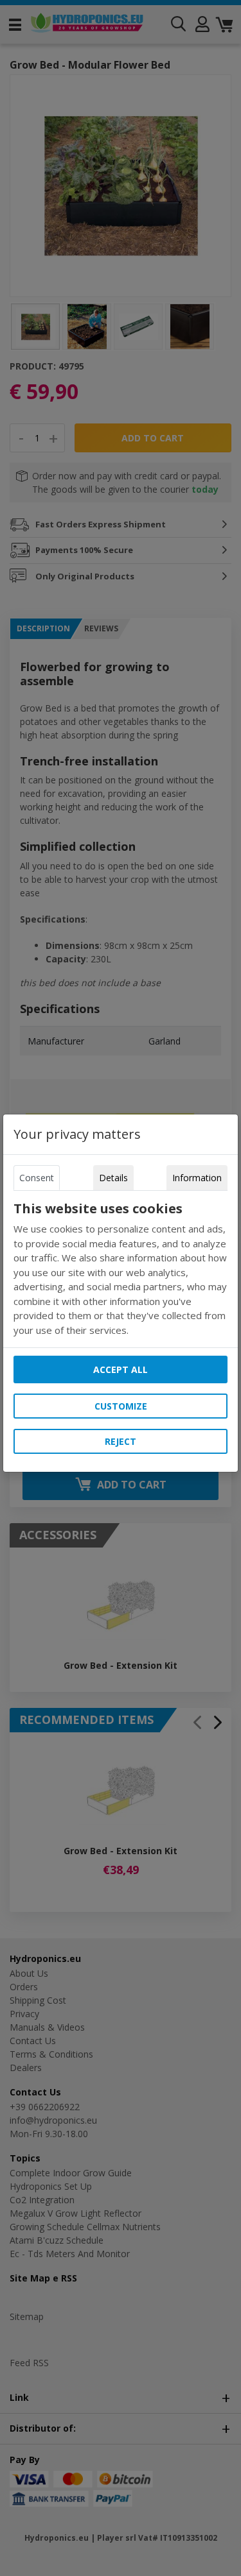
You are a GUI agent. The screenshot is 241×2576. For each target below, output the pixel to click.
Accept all (121, 1369)
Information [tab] (197, 1178)
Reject (121, 1441)
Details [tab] (113, 1178)
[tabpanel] (121, 1269)
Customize (121, 1406)
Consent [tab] (37, 1178)
